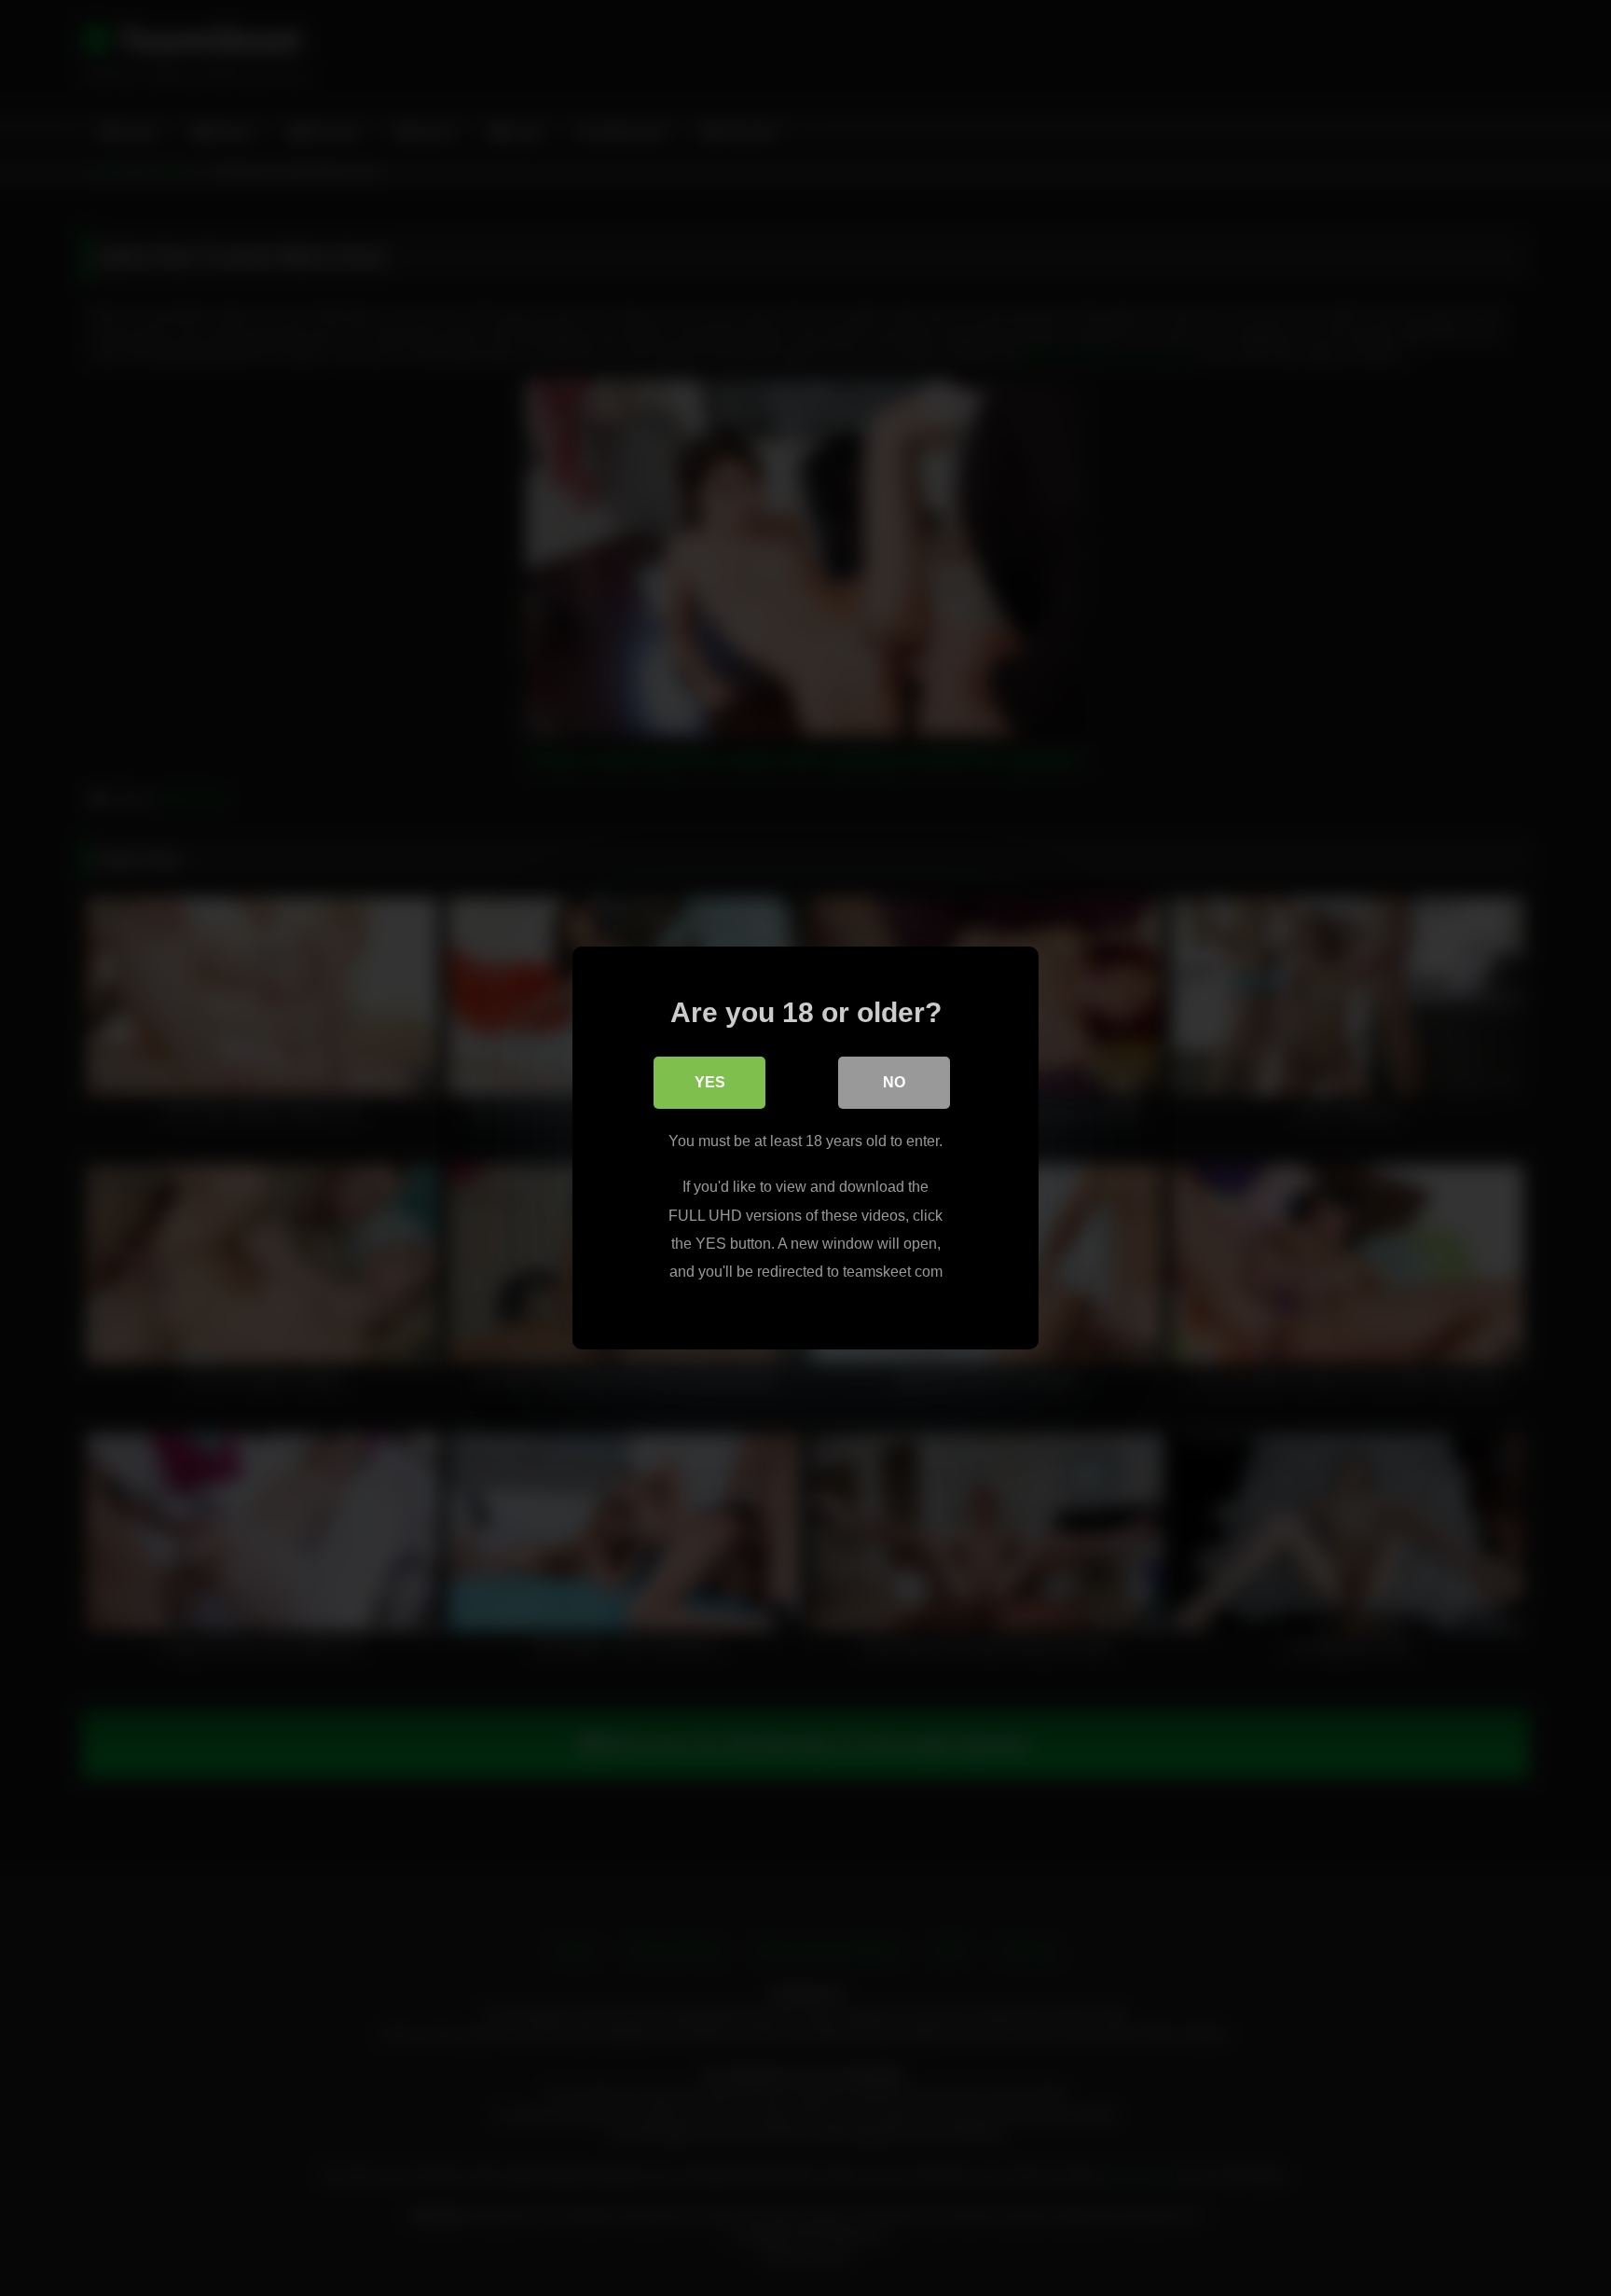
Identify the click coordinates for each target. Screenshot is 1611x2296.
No (894, 1082)
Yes (710, 1082)
